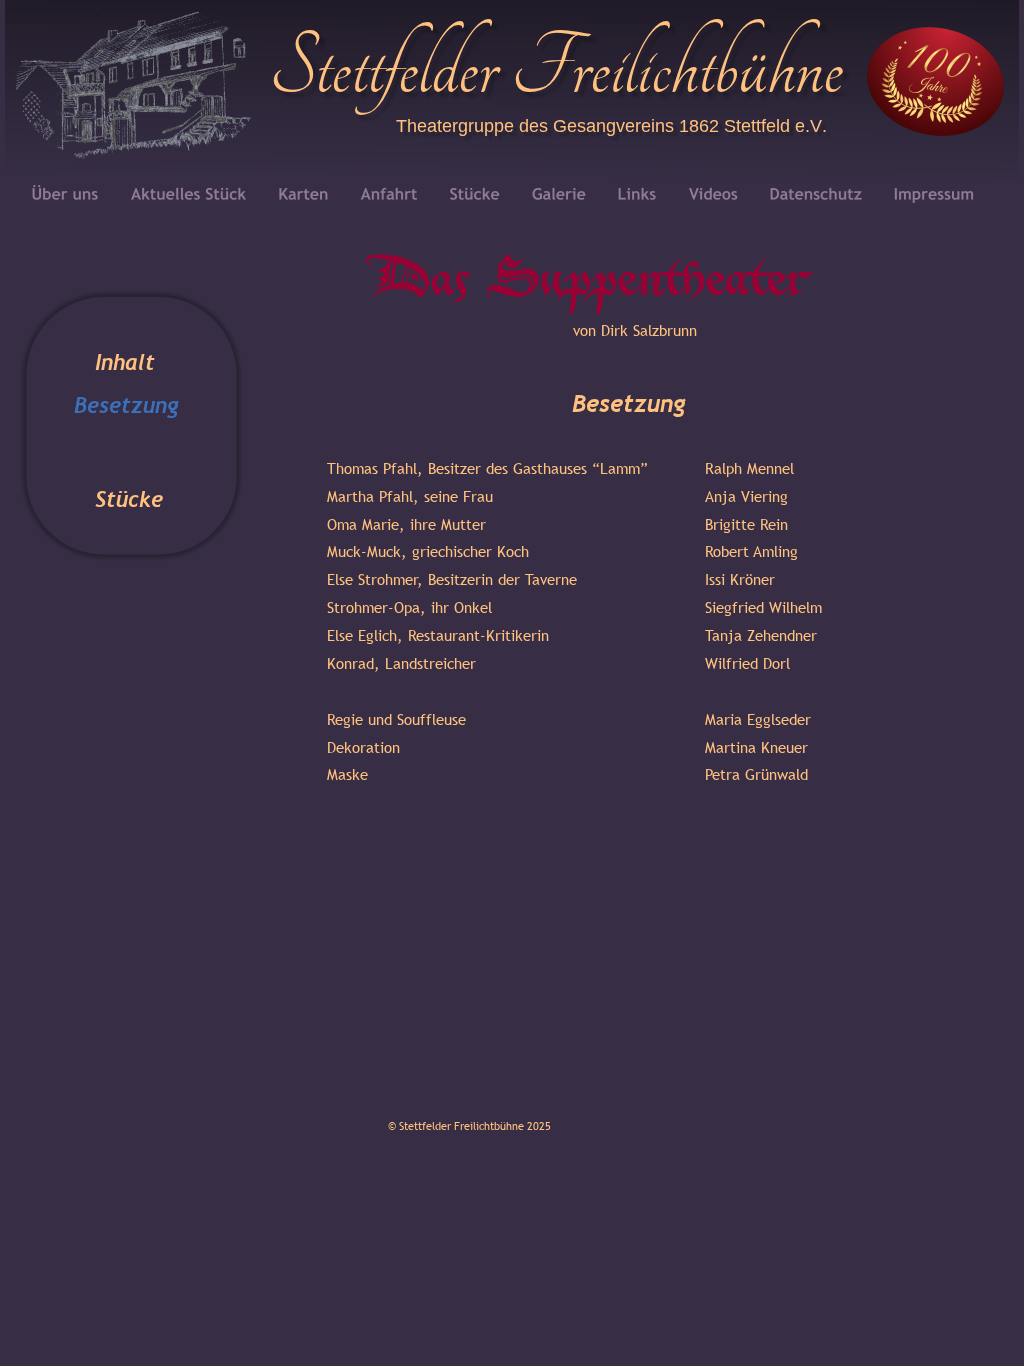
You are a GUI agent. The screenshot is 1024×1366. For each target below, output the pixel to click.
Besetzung (126, 405)
